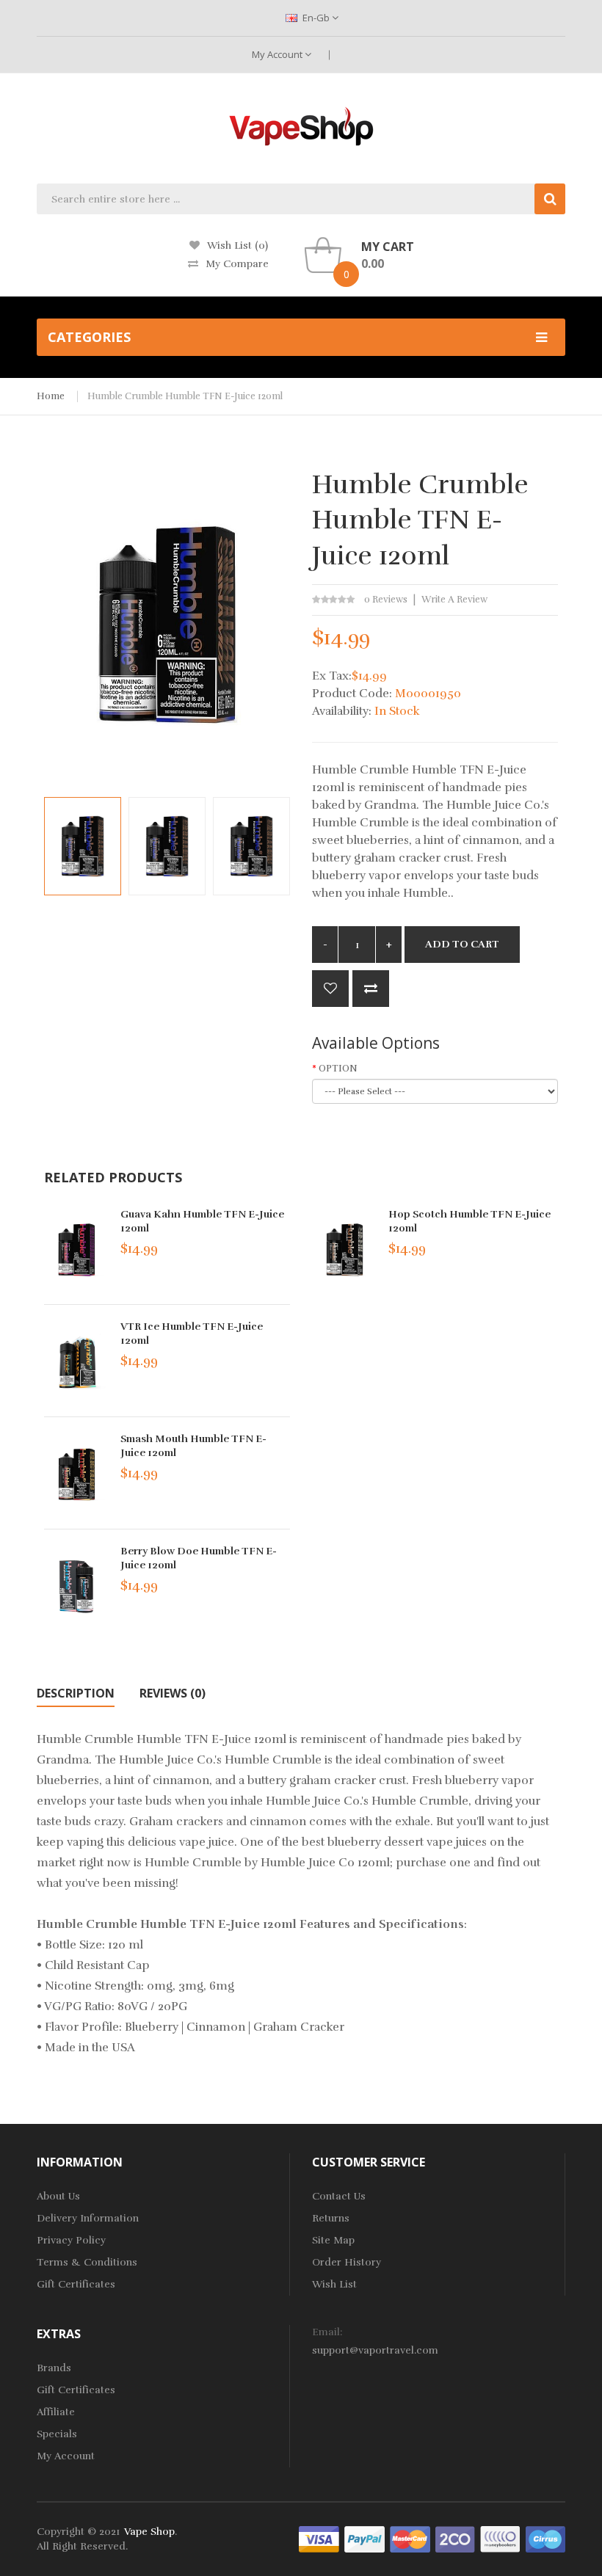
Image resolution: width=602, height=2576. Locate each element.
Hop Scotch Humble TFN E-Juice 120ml (469, 1221)
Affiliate (56, 2412)
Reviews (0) (173, 1693)
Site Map (333, 2240)
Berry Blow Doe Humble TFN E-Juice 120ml (199, 1558)
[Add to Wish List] (330, 989)
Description (76, 1693)
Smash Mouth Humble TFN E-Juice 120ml (193, 1446)
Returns (331, 2218)
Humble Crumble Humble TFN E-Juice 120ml (185, 396)
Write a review (454, 600)
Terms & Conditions (87, 2262)
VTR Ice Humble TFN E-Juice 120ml (192, 1334)
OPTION (338, 1069)
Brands (54, 2368)
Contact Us (339, 2196)
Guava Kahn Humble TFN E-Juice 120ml (202, 1221)
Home (51, 396)
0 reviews (386, 600)
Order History (347, 2262)
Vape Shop (149, 2532)
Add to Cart (462, 944)
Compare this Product (371, 989)
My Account (278, 54)
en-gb (316, 18)
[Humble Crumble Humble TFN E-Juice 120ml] (83, 846)
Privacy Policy (71, 2240)
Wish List (334, 2284)
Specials (57, 2434)
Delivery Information (88, 2218)
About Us (58, 2196)
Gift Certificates (76, 2284)
